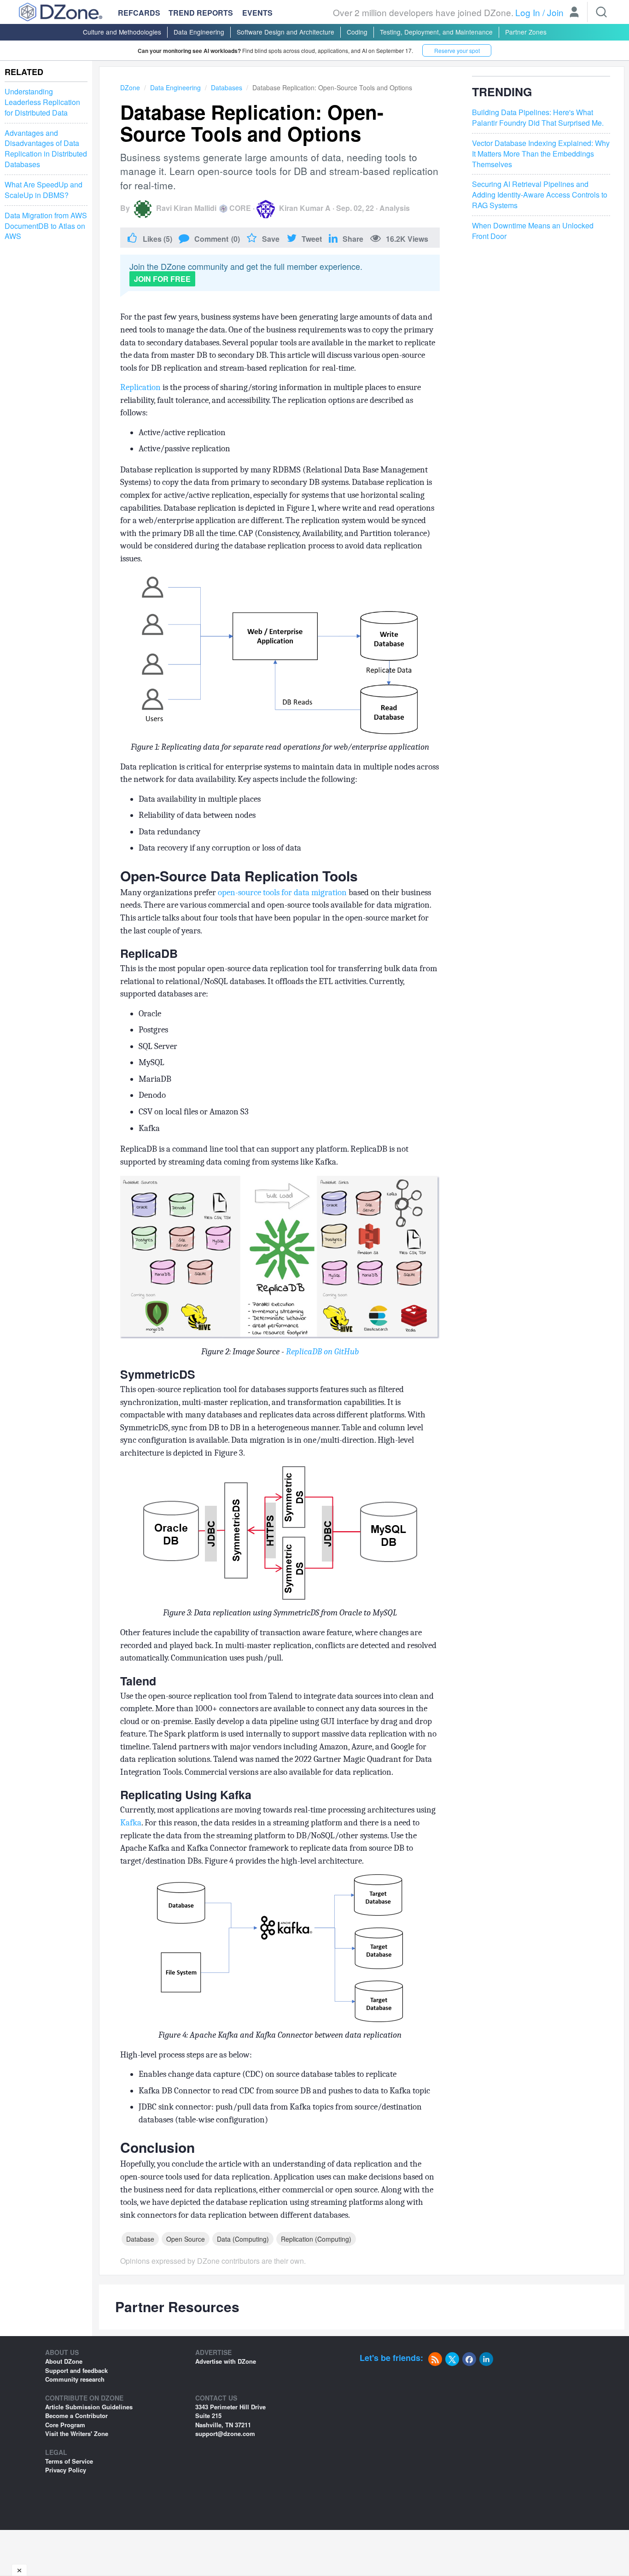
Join (555, 12)
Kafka (131, 1823)
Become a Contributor (76, 2416)
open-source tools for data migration (282, 892)
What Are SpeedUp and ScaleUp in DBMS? (44, 190)
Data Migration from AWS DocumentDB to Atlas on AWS (46, 226)
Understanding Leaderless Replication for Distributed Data (42, 102)
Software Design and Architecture (285, 32)
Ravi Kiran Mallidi (186, 208)
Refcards (139, 13)
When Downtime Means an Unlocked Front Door (533, 231)
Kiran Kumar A (305, 208)
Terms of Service (69, 2461)
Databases (227, 87)
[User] (574, 13)
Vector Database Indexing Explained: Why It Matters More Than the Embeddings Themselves (541, 154)
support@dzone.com (225, 2433)
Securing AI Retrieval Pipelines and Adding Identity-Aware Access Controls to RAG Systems (540, 195)
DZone (130, 87)
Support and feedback (76, 2370)
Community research (75, 2379)
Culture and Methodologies (122, 32)
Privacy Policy (66, 2470)
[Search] (601, 12)
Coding (357, 32)
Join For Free (162, 279)
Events (257, 13)
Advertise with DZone (226, 2361)
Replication (140, 387)
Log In (528, 12)
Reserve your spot (457, 50)
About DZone (64, 2361)
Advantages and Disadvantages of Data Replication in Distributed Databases (46, 149)
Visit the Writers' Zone (77, 2433)
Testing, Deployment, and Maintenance (436, 32)
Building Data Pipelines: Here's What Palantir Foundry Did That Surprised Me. (538, 118)
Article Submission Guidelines (89, 2407)
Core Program (65, 2425)
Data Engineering (199, 32)
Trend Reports (201, 13)
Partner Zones (526, 32)
